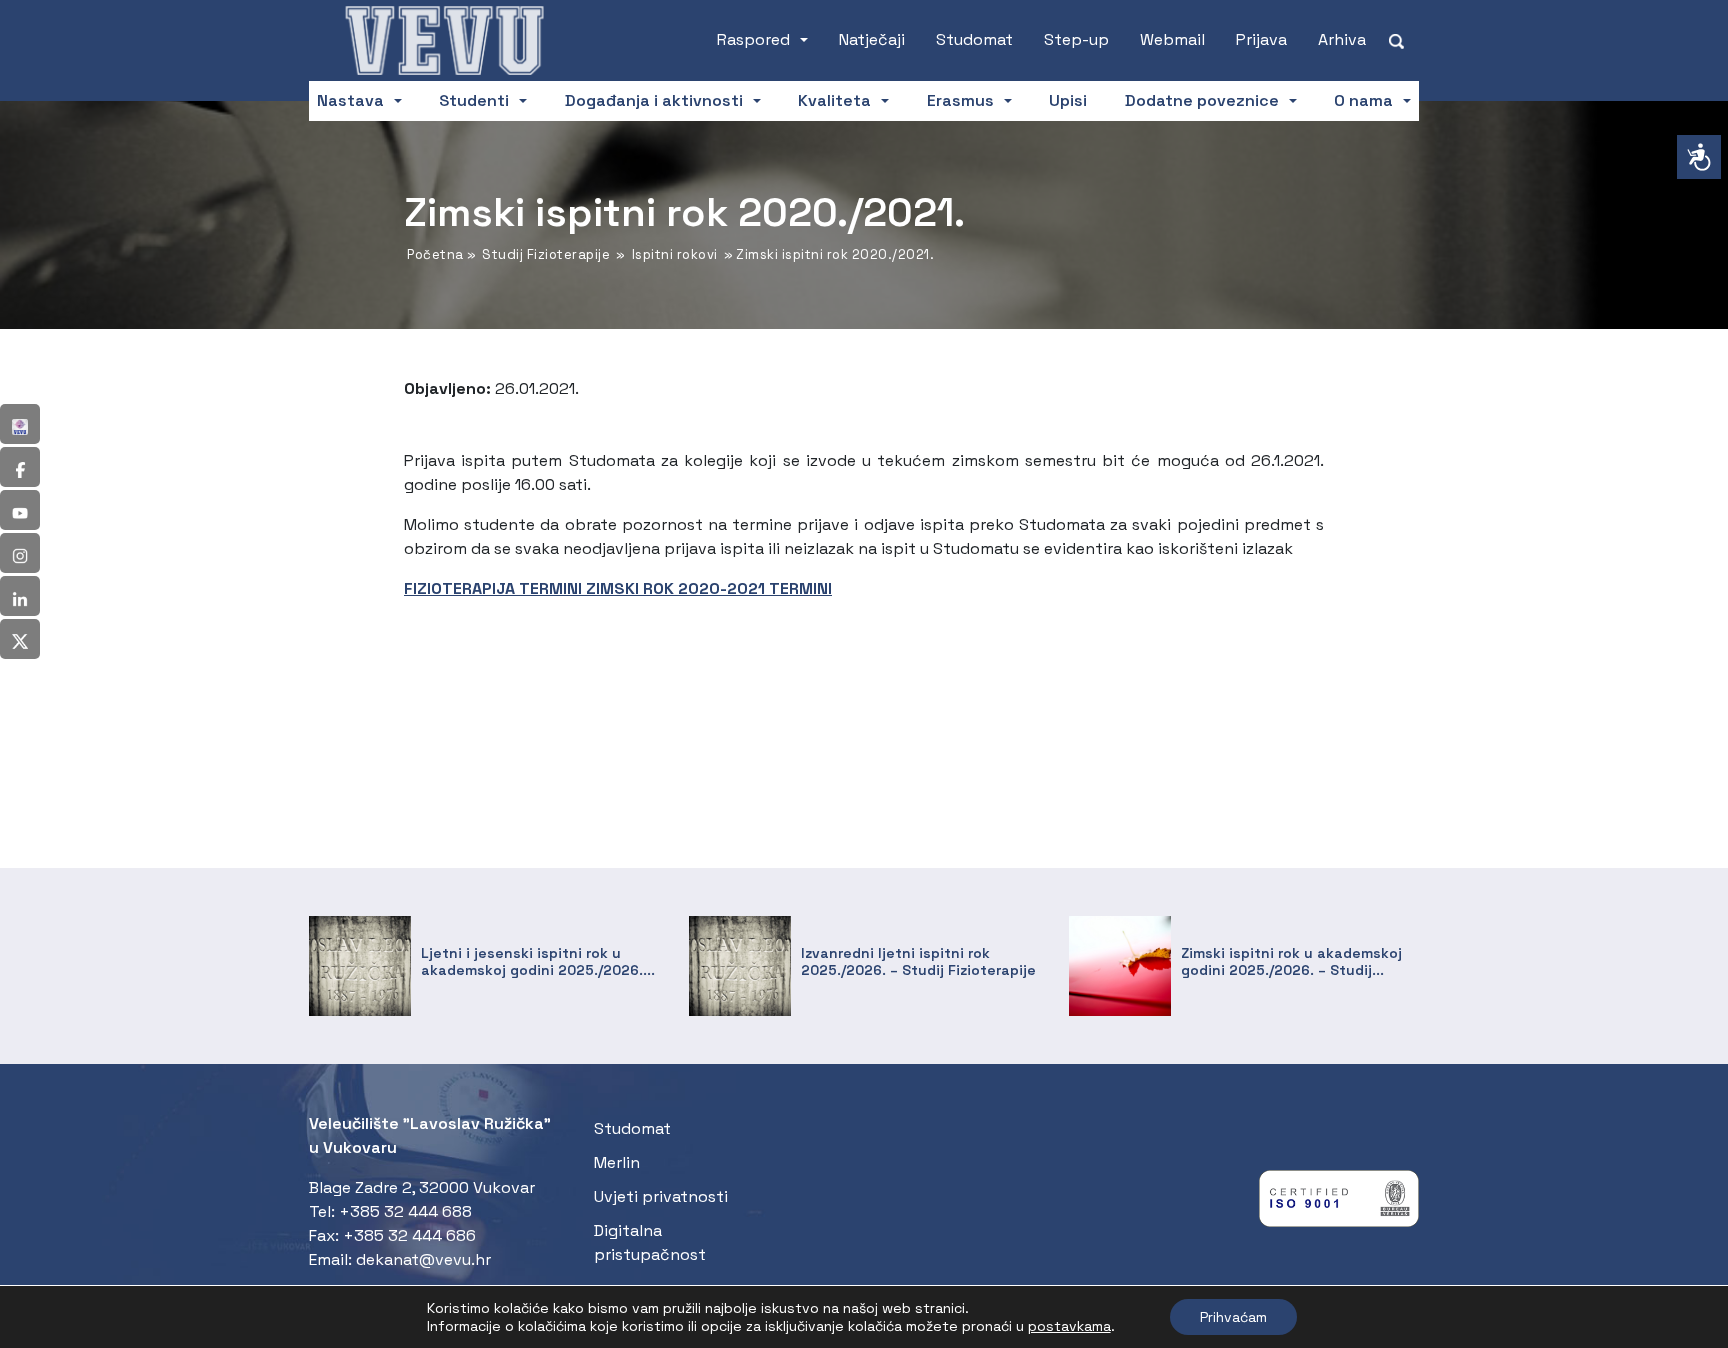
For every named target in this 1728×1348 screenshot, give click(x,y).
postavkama (1069, 1326)
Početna (435, 254)
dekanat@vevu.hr (423, 1259)
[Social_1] (20, 424)
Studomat (974, 39)
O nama (1363, 100)
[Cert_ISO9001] (1339, 1203)
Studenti (474, 100)
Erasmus (960, 100)
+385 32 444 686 (409, 1235)
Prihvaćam (1233, 1317)
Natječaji (872, 39)
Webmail (1172, 39)
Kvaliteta (834, 100)
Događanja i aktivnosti (654, 100)
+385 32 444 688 (405, 1211)
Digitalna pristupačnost (650, 1242)
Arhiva (1342, 39)
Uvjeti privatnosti (661, 1196)
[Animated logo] (444, 40)
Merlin (617, 1162)
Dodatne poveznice (1202, 100)
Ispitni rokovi (675, 254)
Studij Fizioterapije (546, 254)
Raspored (753, 39)
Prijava (1261, 39)
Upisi (1068, 100)
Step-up (1076, 39)
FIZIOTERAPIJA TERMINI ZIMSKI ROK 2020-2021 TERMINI (618, 588)
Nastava (350, 100)
